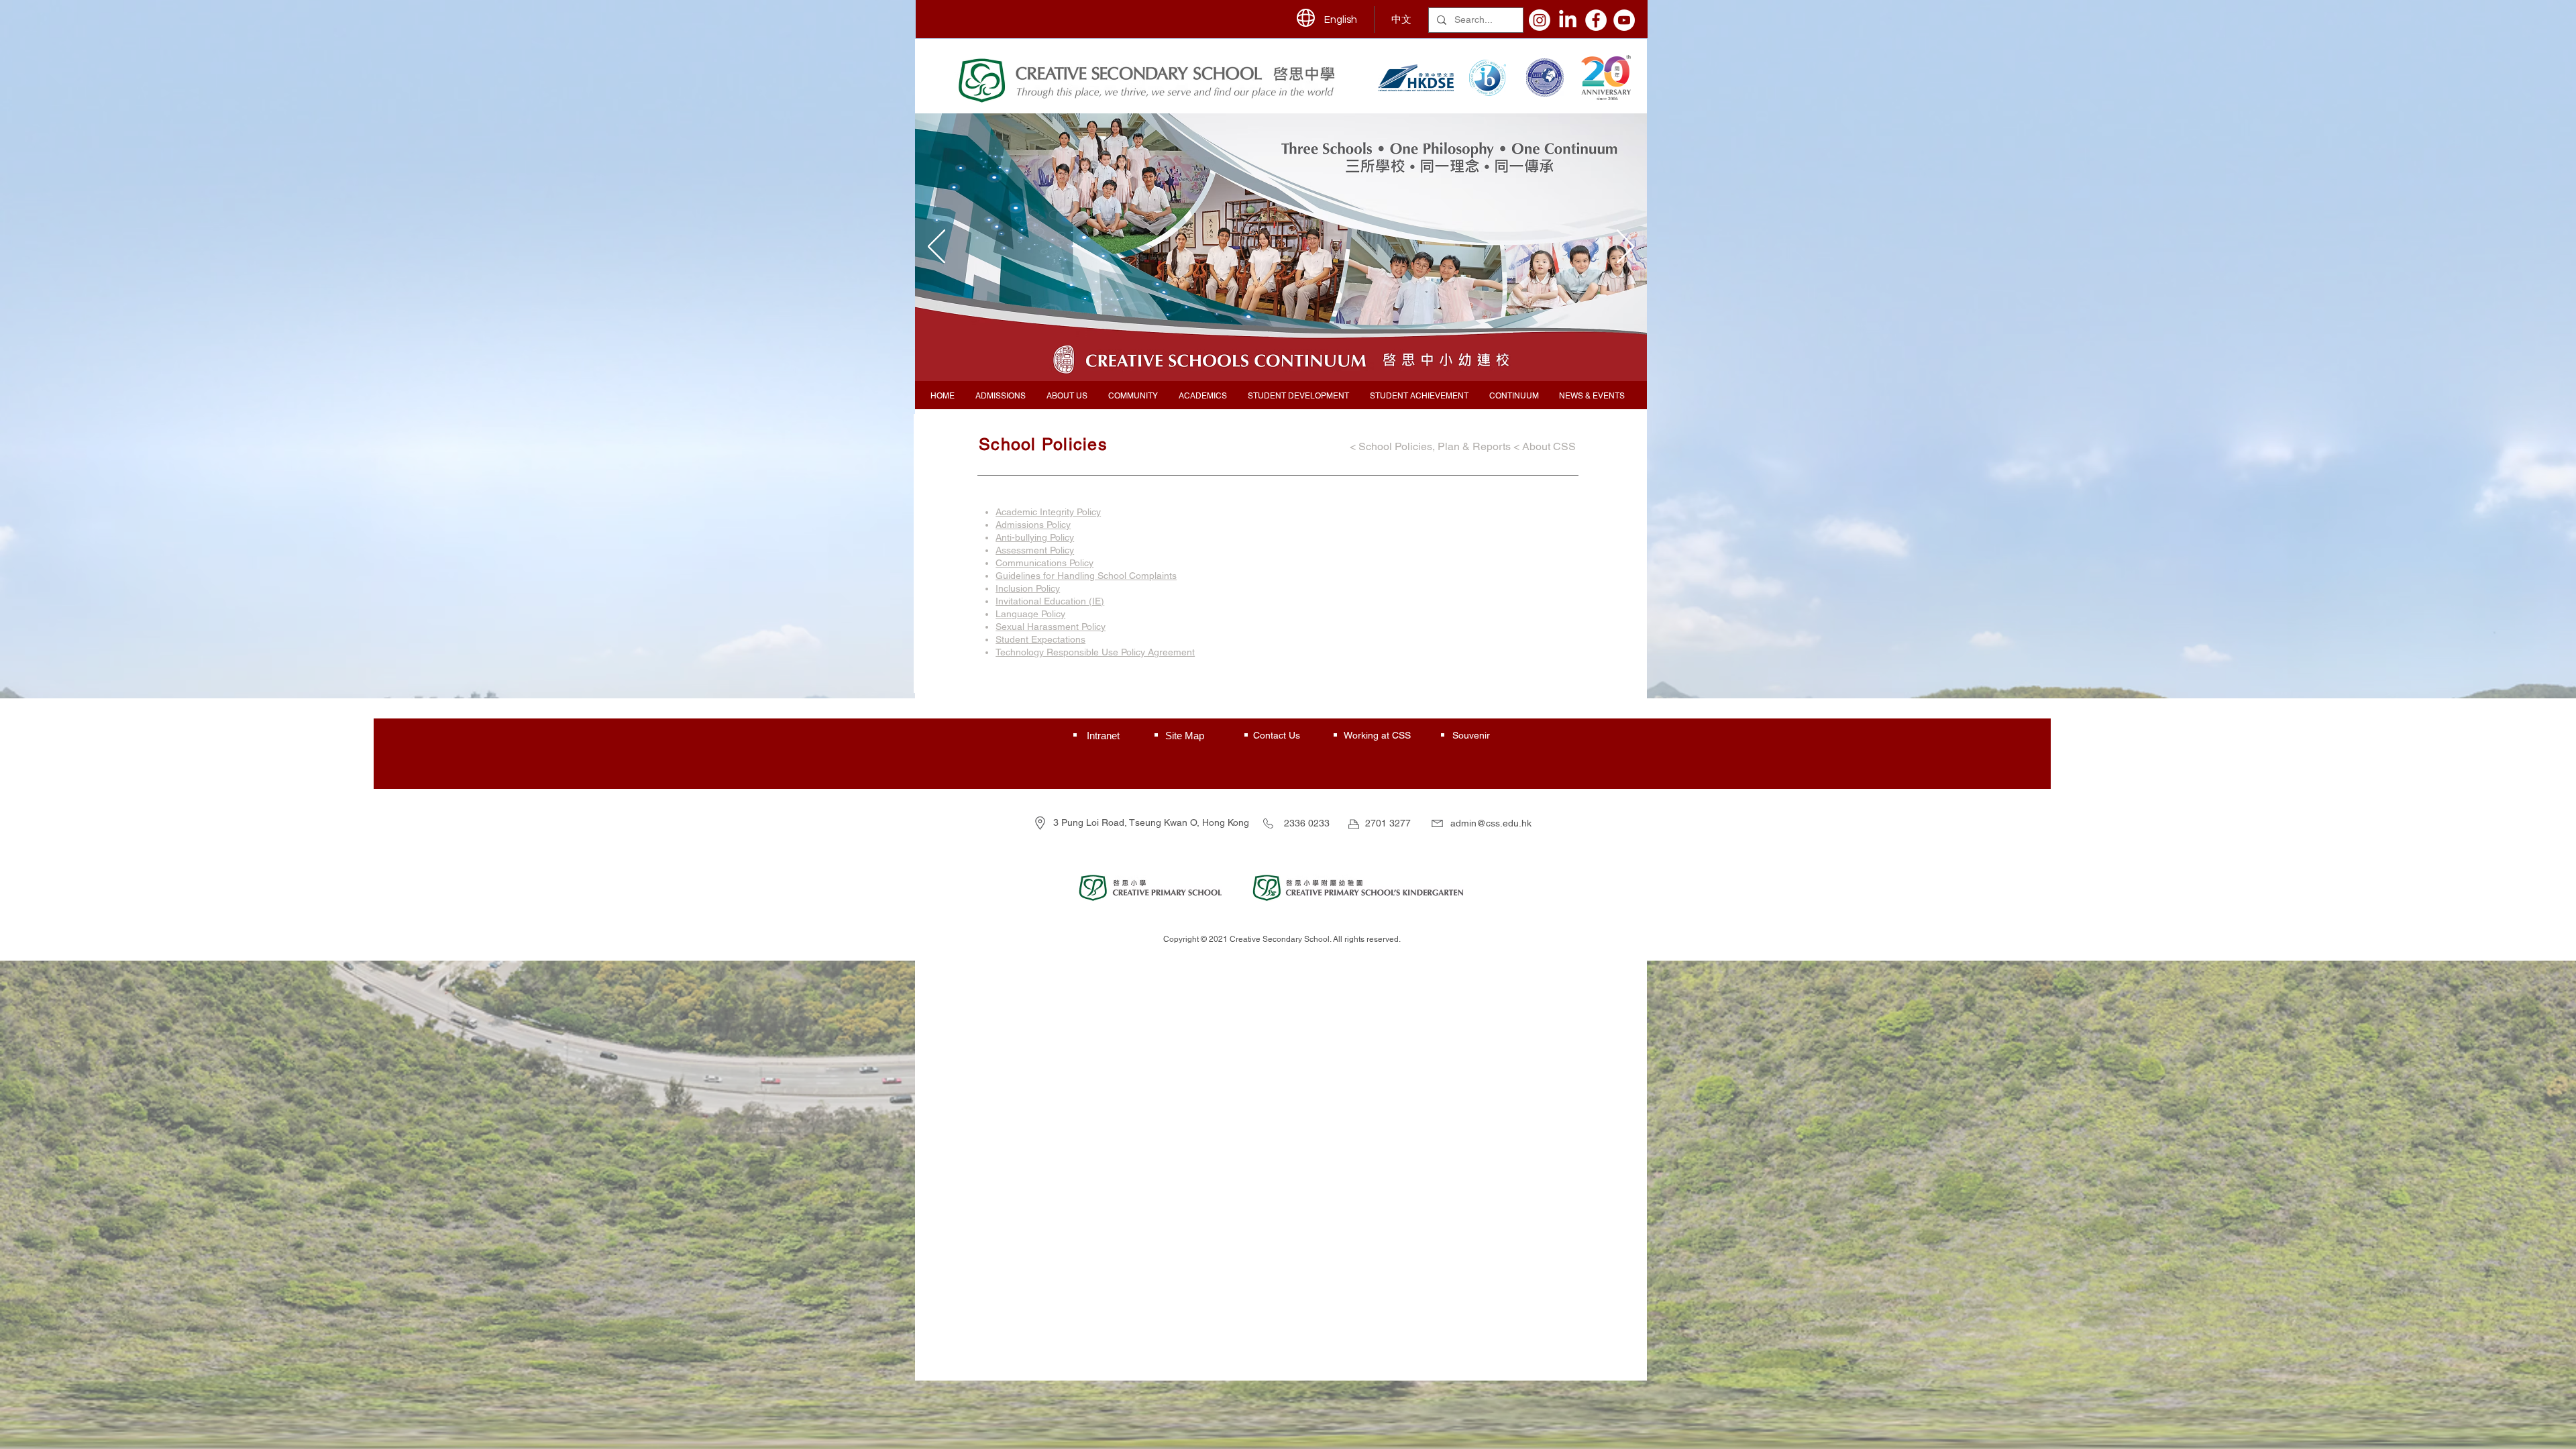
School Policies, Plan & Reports (1435, 446)
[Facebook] (1596, 20)
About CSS (1550, 446)
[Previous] (936, 248)
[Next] (1625, 248)
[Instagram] (1540, 20)
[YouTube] (1624, 20)
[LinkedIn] (1568, 20)
